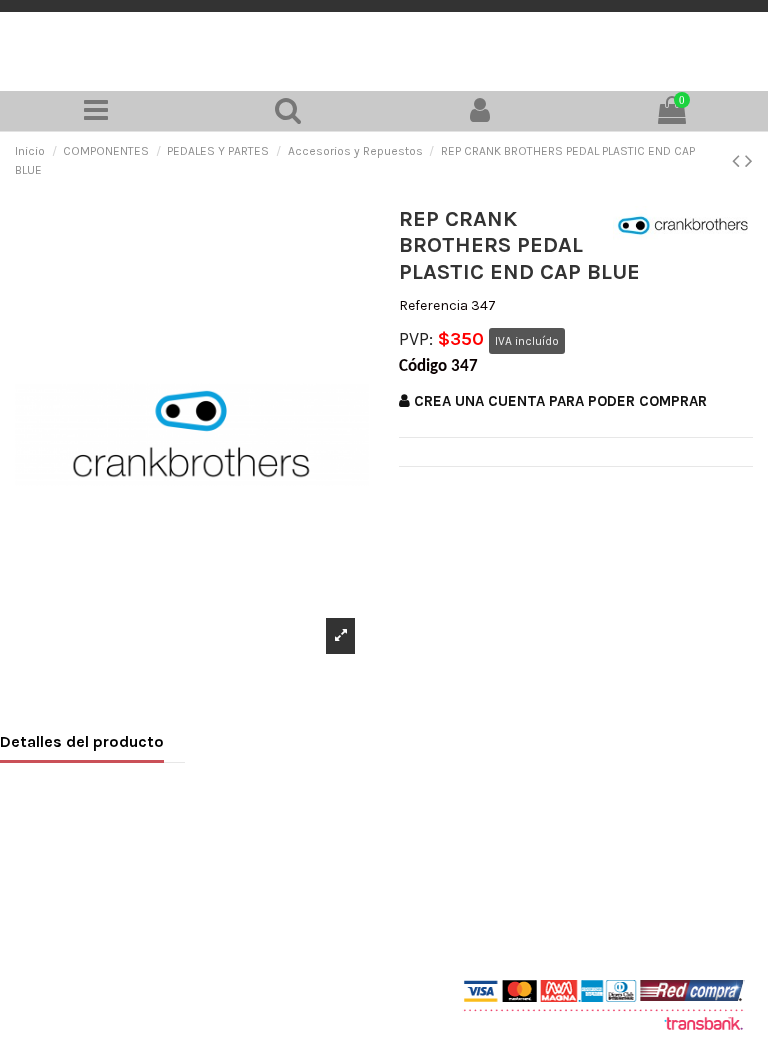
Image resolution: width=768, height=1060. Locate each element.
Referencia (433, 305)
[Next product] (749, 161)
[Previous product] (738, 161)
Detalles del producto (82, 741)
